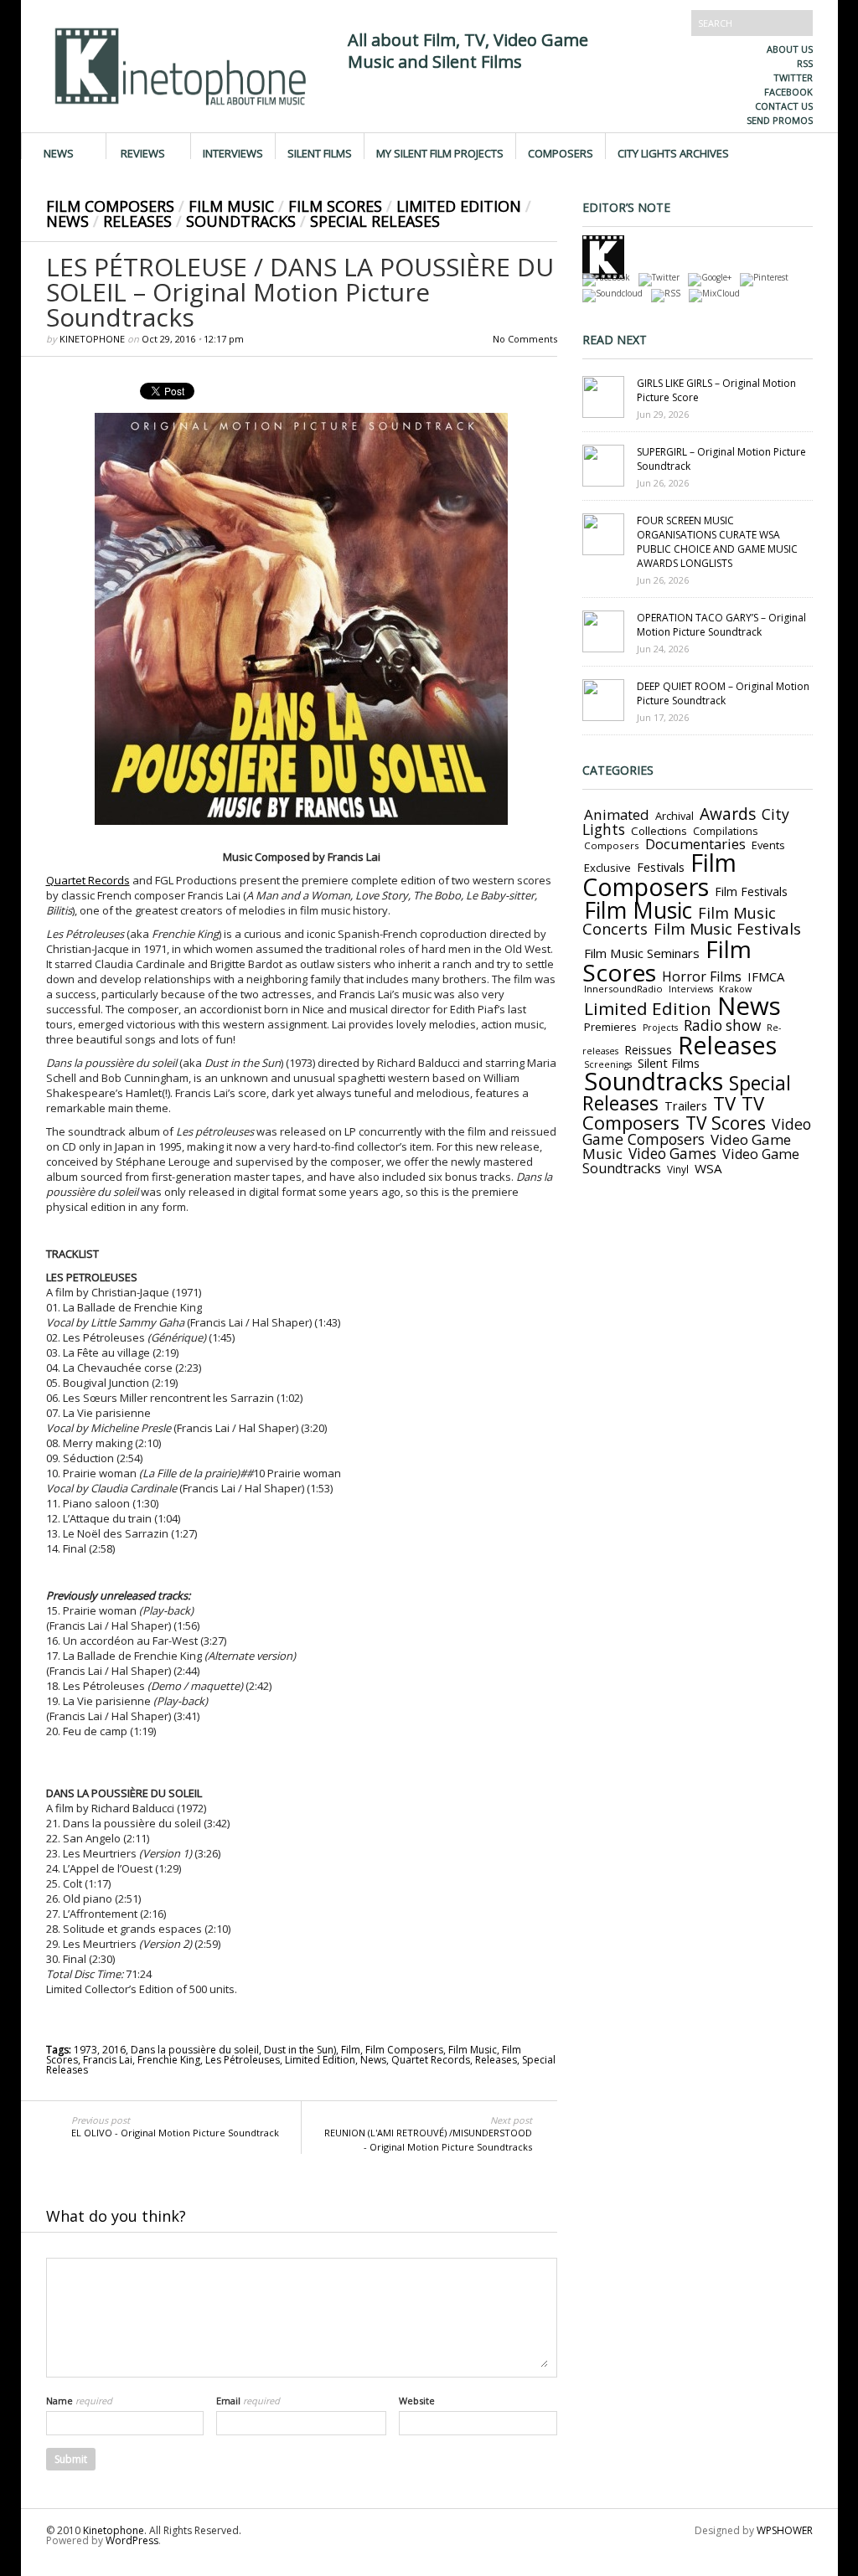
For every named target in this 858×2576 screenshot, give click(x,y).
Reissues (648, 1050)
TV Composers (673, 1113)
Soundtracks (241, 221)
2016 (114, 2050)
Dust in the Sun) (300, 2050)
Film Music (231, 206)
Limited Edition (459, 206)
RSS (805, 63)
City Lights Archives (673, 152)
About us (790, 49)
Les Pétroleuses (243, 2060)
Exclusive (607, 868)
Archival (675, 816)
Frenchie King (169, 2060)
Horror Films (702, 976)
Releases (137, 221)
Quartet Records (88, 880)
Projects (660, 1028)
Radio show (722, 1025)
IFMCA (766, 976)
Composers (561, 152)
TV (724, 1103)
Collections (659, 831)
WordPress (132, 2540)
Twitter (793, 77)
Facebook (788, 92)
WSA (708, 1168)
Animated (617, 814)
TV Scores (726, 1123)
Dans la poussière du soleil (195, 2050)
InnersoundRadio (623, 989)
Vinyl (678, 1169)
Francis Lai (108, 2060)
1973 (85, 2050)
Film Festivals (751, 891)
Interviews (233, 152)
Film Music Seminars (642, 953)
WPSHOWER (785, 2530)
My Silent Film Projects (440, 152)
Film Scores (335, 206)
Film (351, 2050)
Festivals (661, 867)
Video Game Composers (697, 1131)
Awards (728, 814)
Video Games (672, 1154)
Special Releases (375, 221)
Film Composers (110, 206)
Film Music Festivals (727, 929)
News (59, 152)
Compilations (725, 831)
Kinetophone (92, 339)
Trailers (686, 1105)
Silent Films (320, 152)
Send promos (780, 120)
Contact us (784, 106)
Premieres (610, 1027)
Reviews (143, 152)
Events (768, 845)
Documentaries (695, 844)
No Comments (525, 339)
